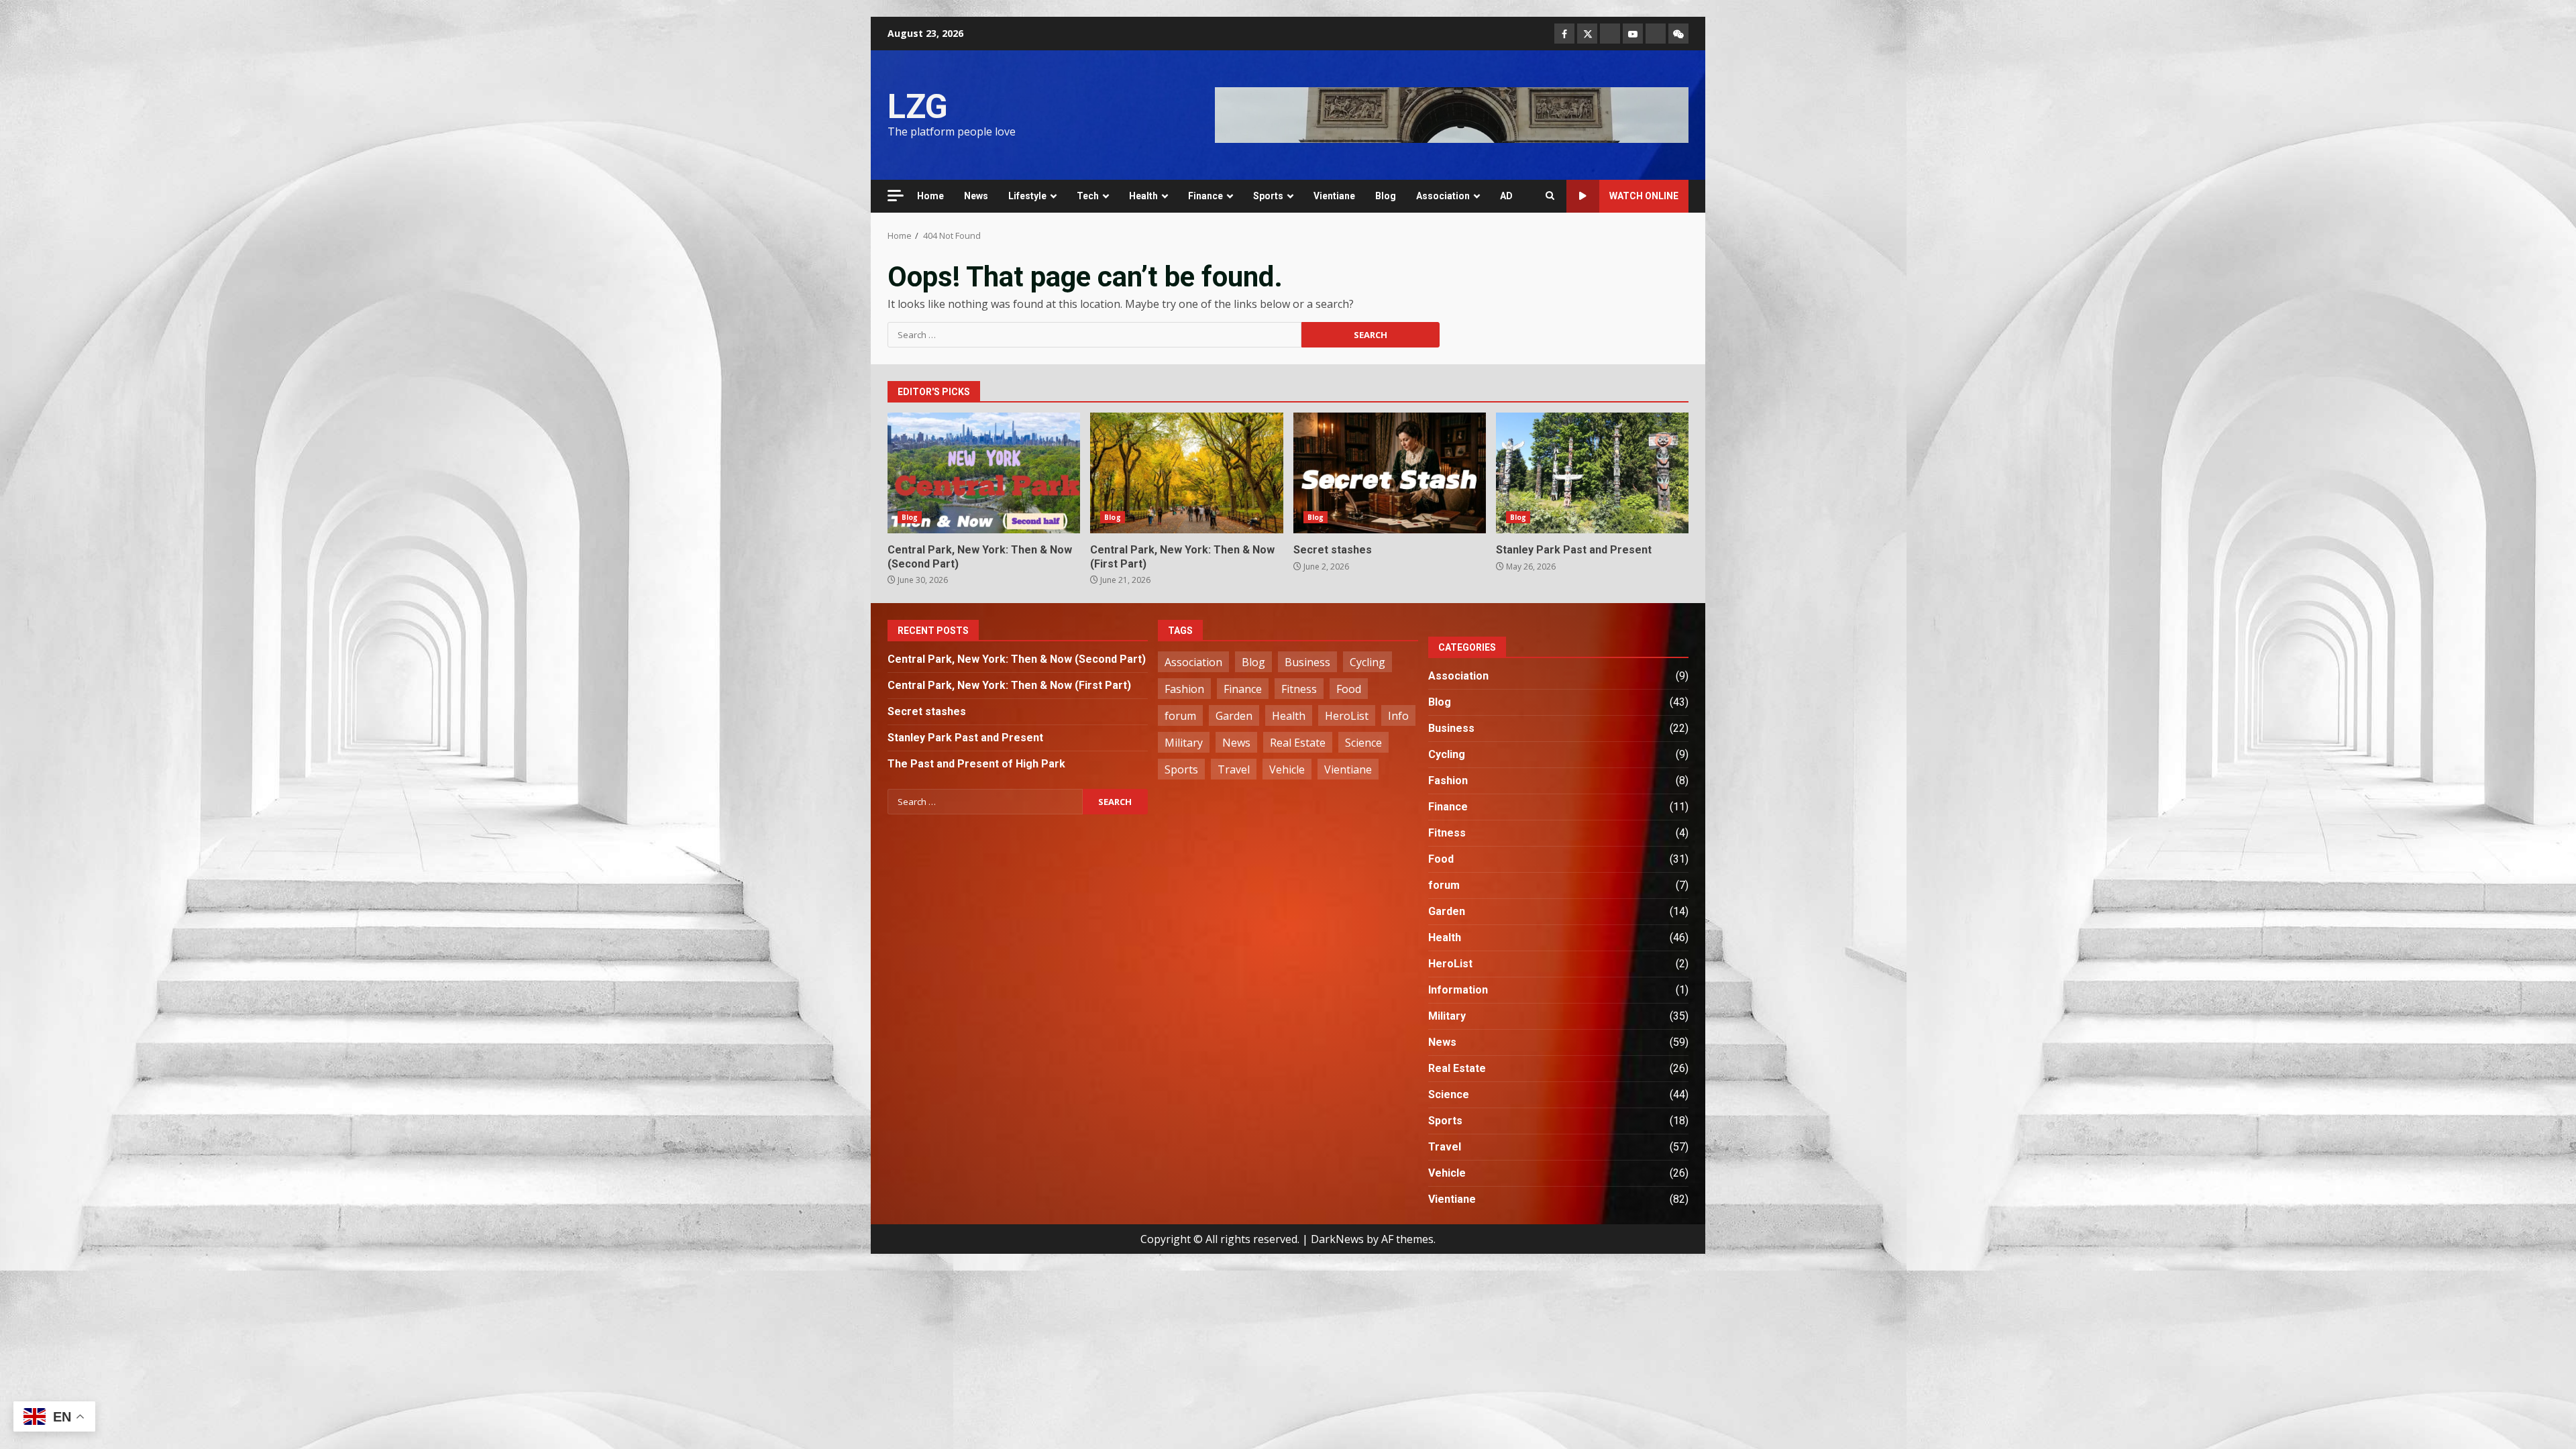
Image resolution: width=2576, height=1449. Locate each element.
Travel (1234, 769)
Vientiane (1334, 196)
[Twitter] (1587, 34)
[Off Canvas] (896, 196)
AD (1506, 196)
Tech (1088, 196)
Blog (1386, 196)
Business (1307, 662)
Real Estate (1298, 743)
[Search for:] (1094, 335)
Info (1398, 716)
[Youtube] (1633, 34)
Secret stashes (1390, 473)
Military (1184, 743)
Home (930, 196)
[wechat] (1678, 34)
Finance (1205, 196)
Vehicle (1287, 769)
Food (1349, 689)
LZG (918, 107)
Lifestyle (1027, 196)
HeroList (1347, 716)
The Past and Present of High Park (976, 764)
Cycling (1367, 662)
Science (1363, 743)
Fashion (1184, 689)
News (976, 196)
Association (1443, 196)
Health (1143, 196)
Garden (1234, 716)
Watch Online (1644, 196)
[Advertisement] (1452, 114)
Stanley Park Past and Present (1592, 473)
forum (1180, 716)
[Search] (1550, 196)
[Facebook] (1564, 34)
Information (1458, 990)
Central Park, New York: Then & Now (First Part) (1186, 473)
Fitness (1299, 689)
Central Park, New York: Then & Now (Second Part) (984, 473)
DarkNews (1337, 1239)
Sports (1268, 196)
